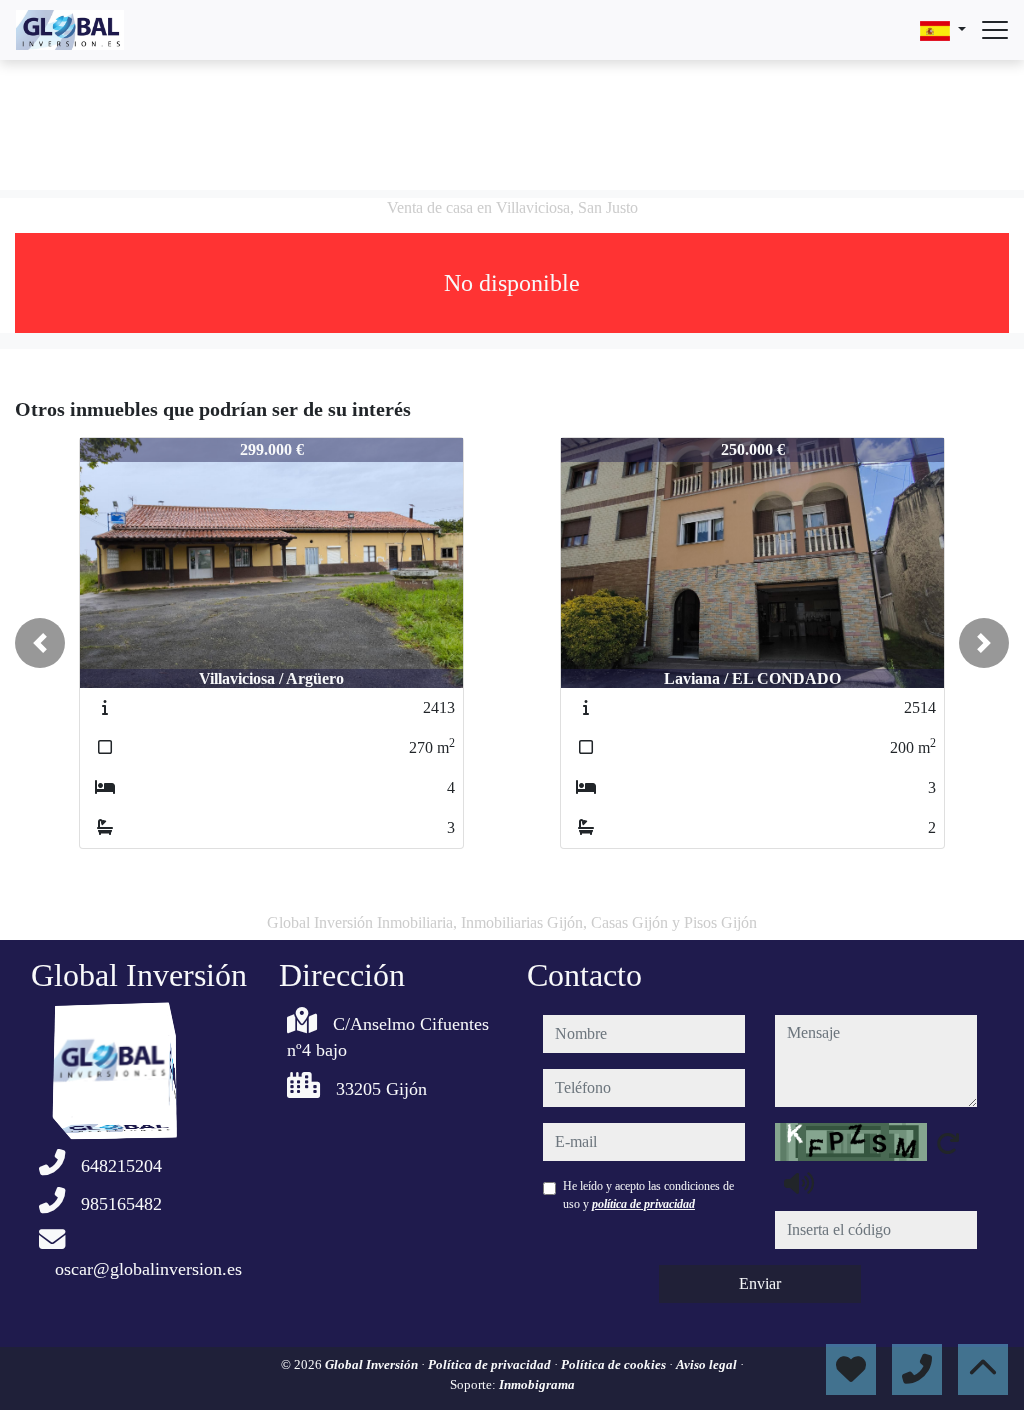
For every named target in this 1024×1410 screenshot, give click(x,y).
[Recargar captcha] (948, 1143)
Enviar (760, 1283)
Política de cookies (615, 1364)
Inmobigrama (537, 1384)
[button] (40, 643)
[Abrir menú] (995, 30)
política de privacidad (643, 1204)
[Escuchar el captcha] (799, 1183)
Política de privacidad (491, 1364)
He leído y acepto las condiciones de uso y (648, 1195)
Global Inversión (373, 1364)
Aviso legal (708, 1364)
